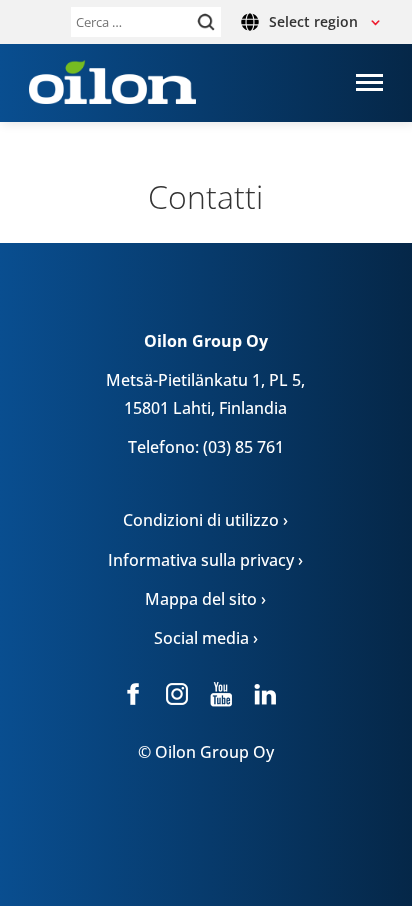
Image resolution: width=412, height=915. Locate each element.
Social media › (206, 638)
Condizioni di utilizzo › (205, 520)
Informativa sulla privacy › (205, 560)
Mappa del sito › (205, 599)
